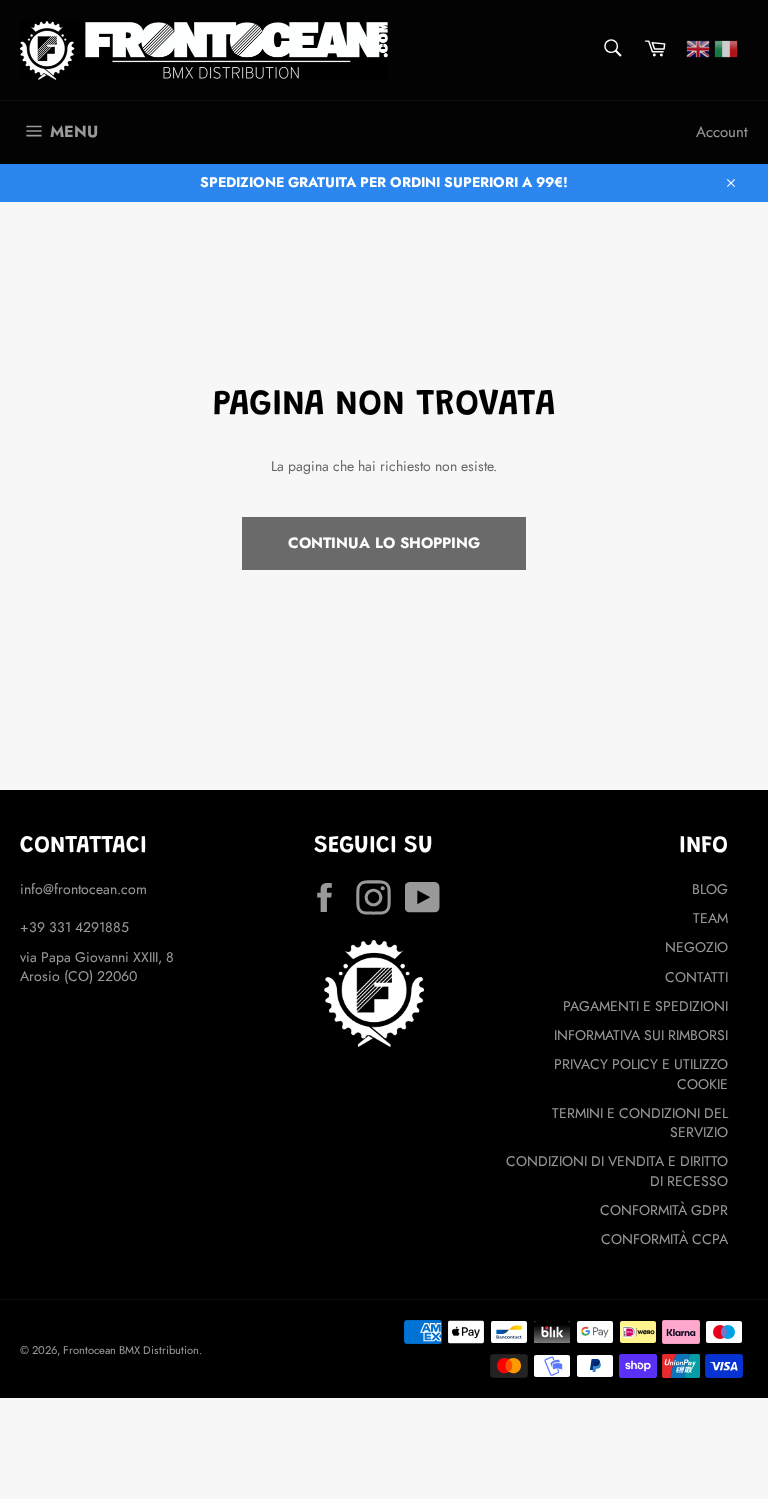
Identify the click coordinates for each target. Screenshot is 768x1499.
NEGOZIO (696, 947)
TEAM (710, 918)
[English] (698, 47)
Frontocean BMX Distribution (131, 1350)
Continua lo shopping (384, 543)
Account (722, 132)
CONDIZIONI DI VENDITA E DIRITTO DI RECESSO (617, 1170)
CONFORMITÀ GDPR (664, 1210)
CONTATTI (696, 977)
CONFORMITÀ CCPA (664, 1239)
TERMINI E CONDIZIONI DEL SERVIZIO (640, 1122)
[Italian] (726, 47)
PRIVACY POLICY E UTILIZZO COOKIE (641, 1073)
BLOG (710, 889)
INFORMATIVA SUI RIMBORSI (641, 1035)
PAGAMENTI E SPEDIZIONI (645, 1006)
